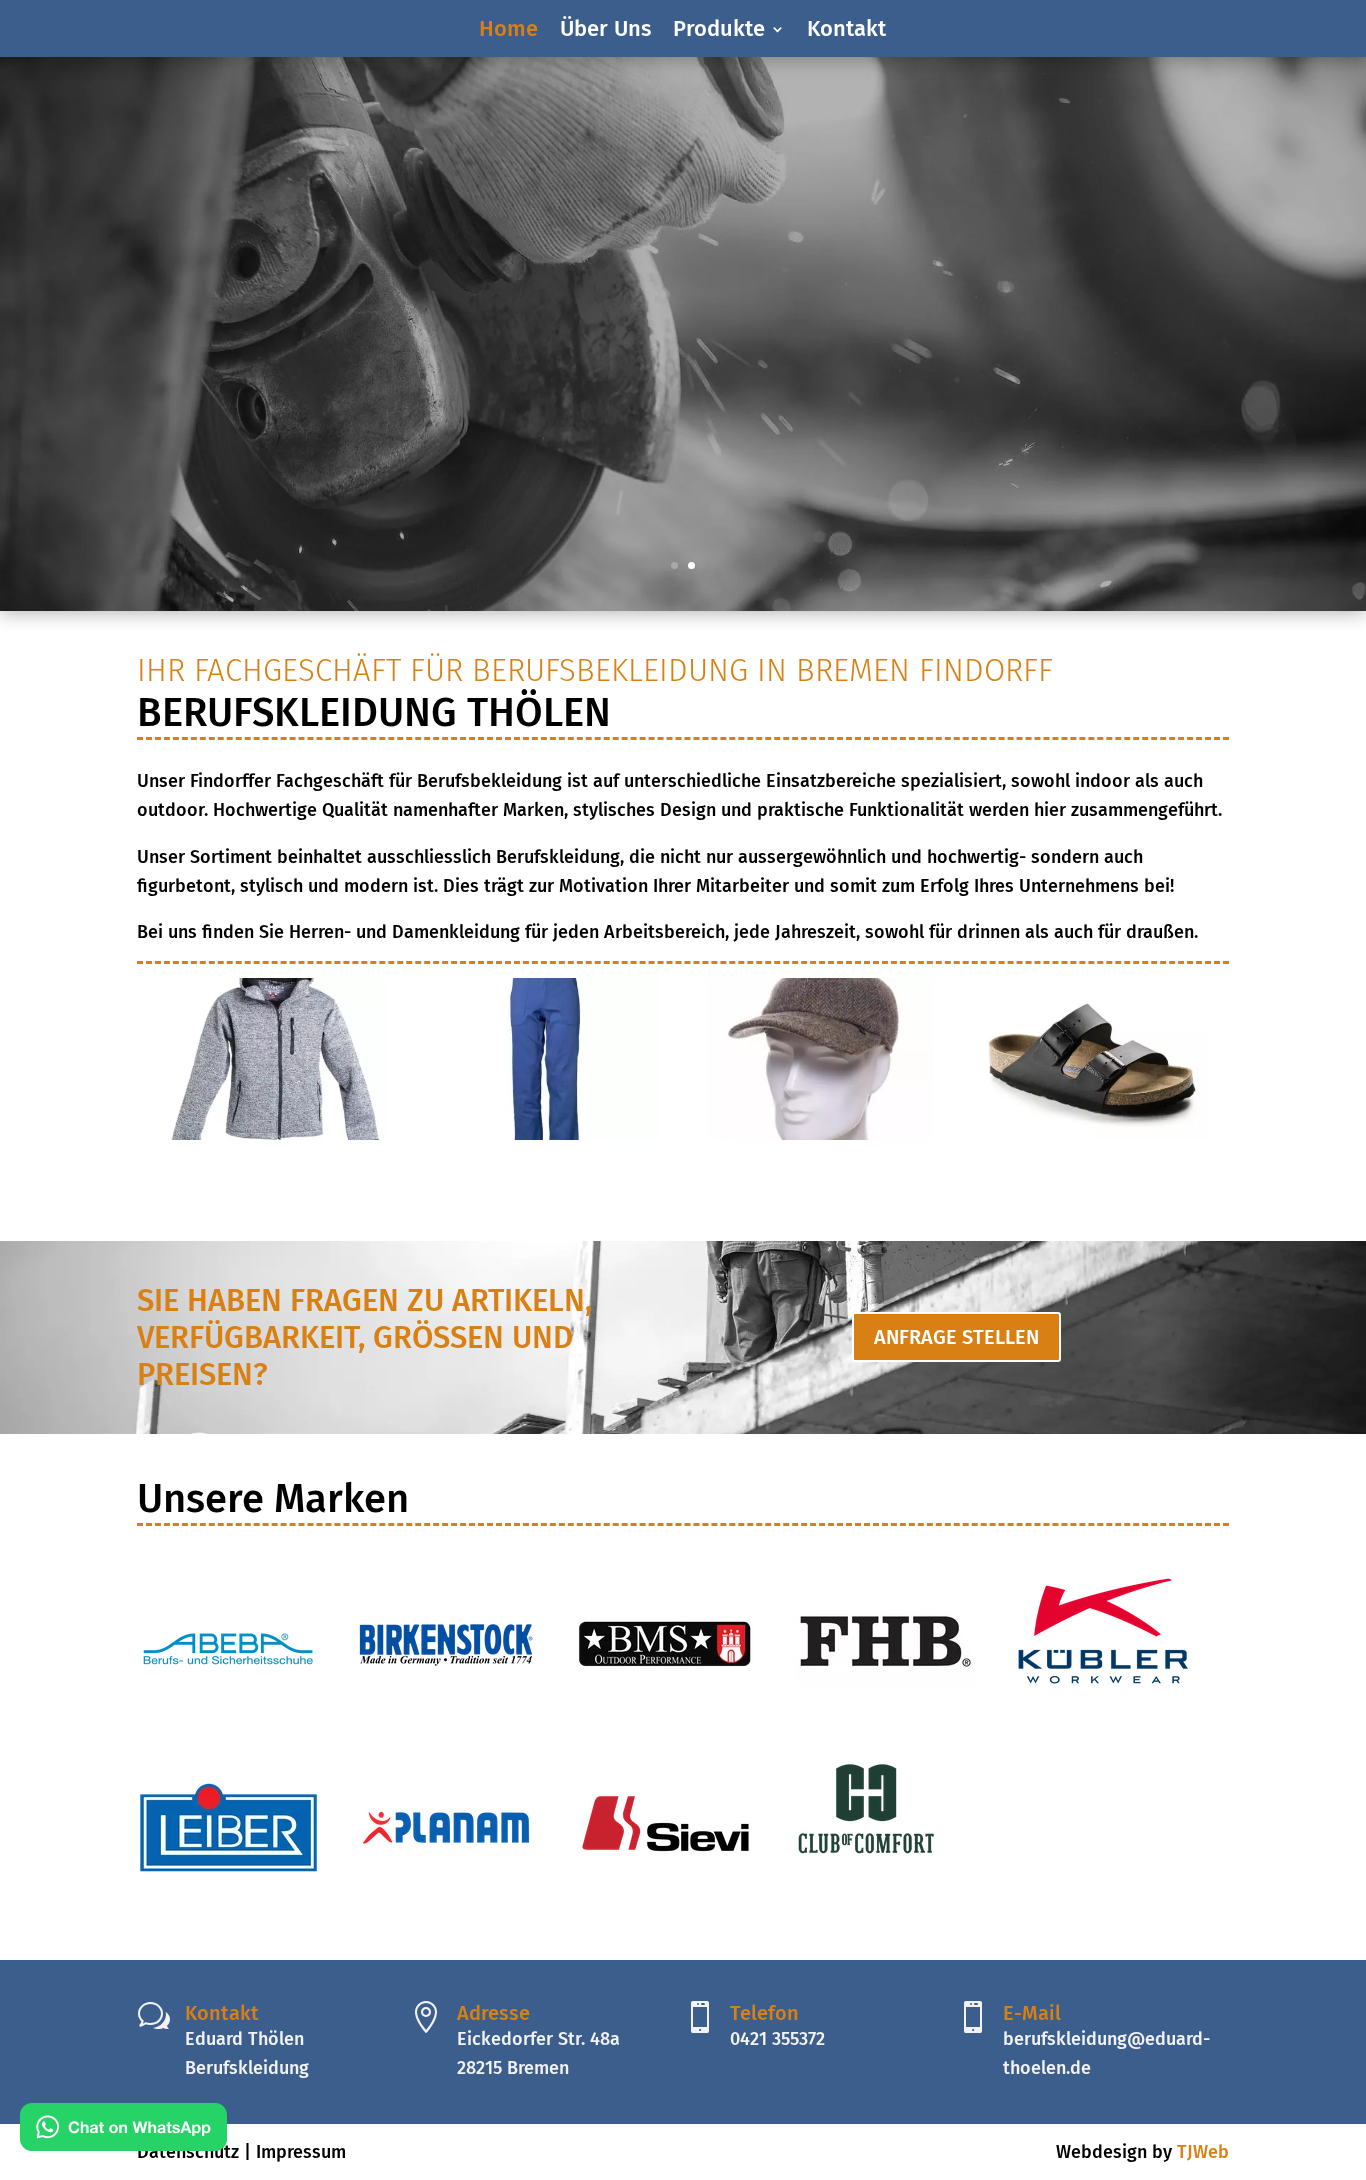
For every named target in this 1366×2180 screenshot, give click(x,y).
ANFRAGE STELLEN (956, 1337)
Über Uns (605, 32)
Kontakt (846, 32)
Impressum (301, 2152)
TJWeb (1203, 2152)
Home (508, 32)
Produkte (719, 32)
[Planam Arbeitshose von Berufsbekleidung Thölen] (546, 1134)
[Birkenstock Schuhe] (1093, 1134)
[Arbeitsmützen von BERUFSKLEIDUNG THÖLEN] (820, 1134)
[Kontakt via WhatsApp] (123, 2131)
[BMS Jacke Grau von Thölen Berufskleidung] (273, 1134)
